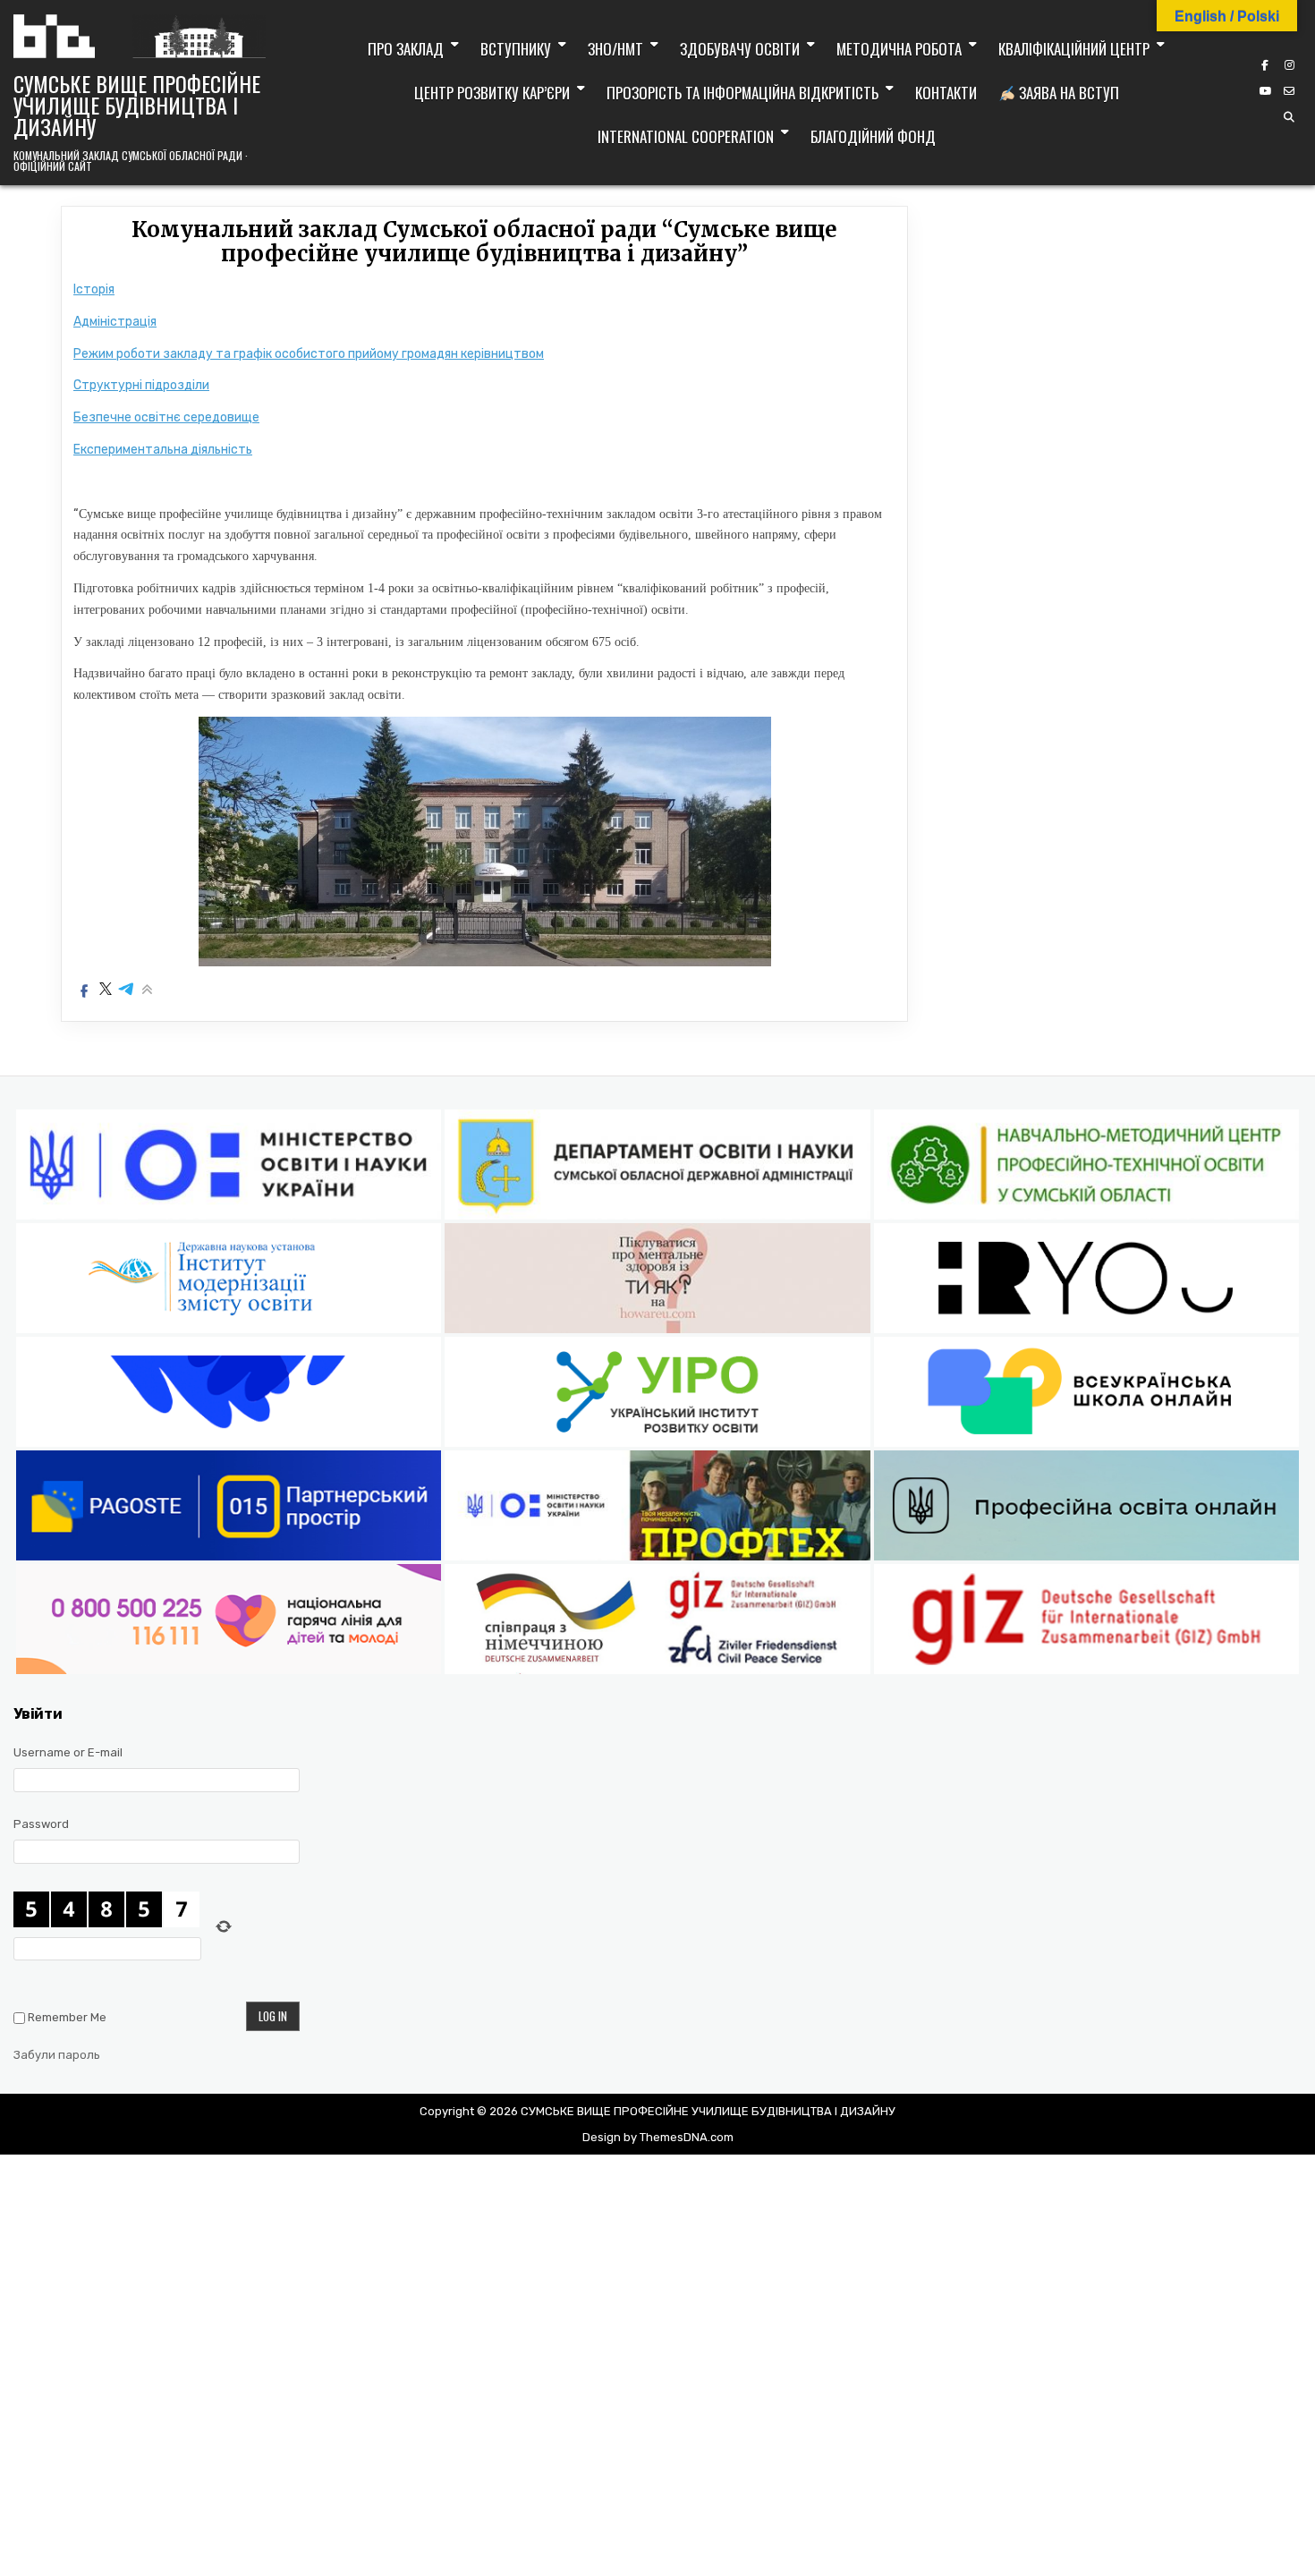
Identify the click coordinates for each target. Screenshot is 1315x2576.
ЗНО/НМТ (615, 49)
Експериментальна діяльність (163, 450)
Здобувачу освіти (740, 49)
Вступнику (516, 49)
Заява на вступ (1067, 93)
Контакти (946, 93)
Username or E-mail (68, 1752)
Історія (94, 289)
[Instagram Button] (1289, 65)
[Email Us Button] (1289, 91)
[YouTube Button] (1265, 91)
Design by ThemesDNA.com (658, 2137)
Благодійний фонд (873, 136)
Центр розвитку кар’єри (492, 93)
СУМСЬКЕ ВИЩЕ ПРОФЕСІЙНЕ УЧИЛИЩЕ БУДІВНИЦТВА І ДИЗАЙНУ (137, 105)
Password (41, 1824)
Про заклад (406, 49)
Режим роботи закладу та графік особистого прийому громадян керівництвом (309, 354)
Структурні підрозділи (141, 385)
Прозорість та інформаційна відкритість (742, 93)
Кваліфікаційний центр (1074, 49)
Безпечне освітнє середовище (166, 417)
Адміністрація (115, 322)
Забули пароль (57, 2055)
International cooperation (686, 136)
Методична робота (899, 49)
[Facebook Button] (1265, 65)
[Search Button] (1289, 117)
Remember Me (67, 2017)
